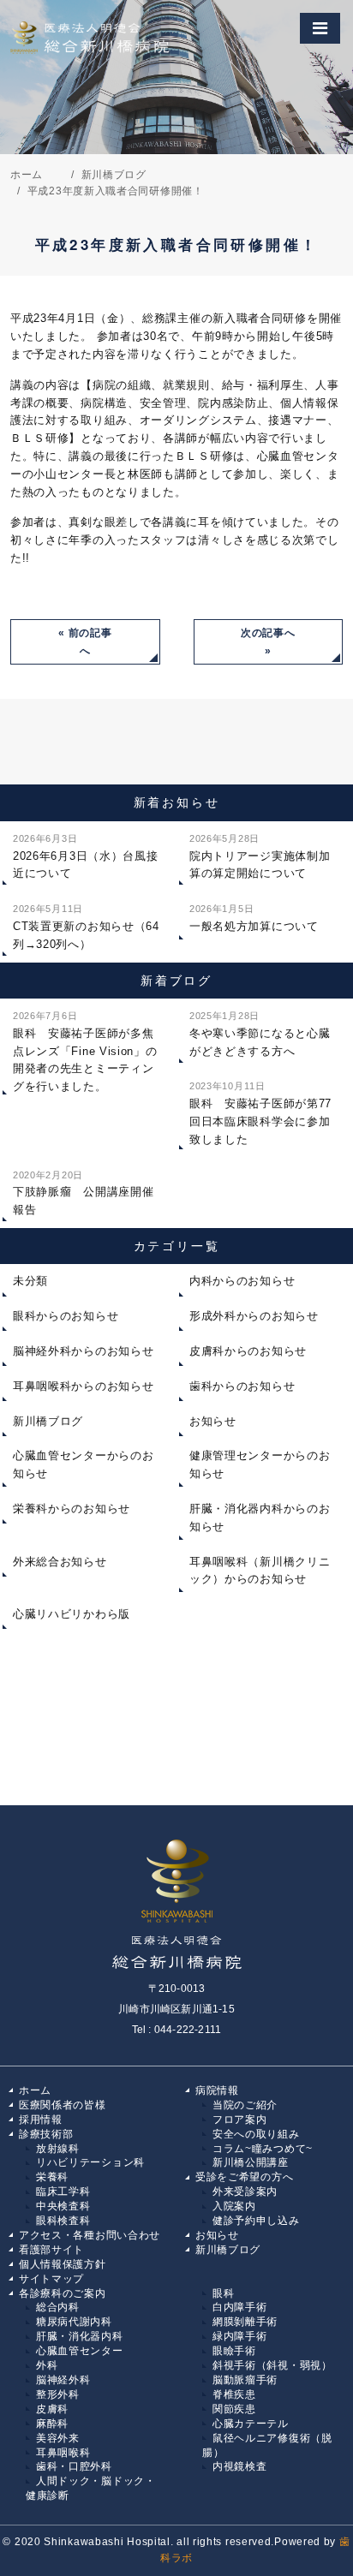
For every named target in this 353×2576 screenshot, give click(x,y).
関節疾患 (234, 2409)
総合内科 (58, 2307)
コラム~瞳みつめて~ (263, 2149)
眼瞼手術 (234, 2351)
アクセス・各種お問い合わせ (90, 2235)
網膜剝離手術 (245, 2322)
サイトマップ (51, 2279)
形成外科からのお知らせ (254, 1316)
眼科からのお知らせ (66, 1316)
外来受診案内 (245, 2191)
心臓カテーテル (251, 2424)
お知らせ (213, 1421)
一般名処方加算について (254, 918)
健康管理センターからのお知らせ (260, 1464)
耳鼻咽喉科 (63, 2453)
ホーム (35, 2090)
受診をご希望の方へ (244, 2177)
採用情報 (41, 2120)
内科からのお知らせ (242, 1281)
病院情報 (217, 2090)
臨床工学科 (63, 2191)
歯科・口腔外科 (74, 2466)
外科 (47, 2365)
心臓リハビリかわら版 (72, 1614)
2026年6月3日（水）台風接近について (86, 857)
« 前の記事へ (85, 642)
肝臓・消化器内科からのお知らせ (260, 1518)
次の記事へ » (268, 642)
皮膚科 (52, 2409)
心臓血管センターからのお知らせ (83, 1464)
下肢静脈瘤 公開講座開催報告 (83, 1193)
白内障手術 (240, 2307)
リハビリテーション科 (90, 2162)
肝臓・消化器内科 (80, 2336)
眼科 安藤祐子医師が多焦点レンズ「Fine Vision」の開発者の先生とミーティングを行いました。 (85, 1052)
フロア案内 (240, 2120)
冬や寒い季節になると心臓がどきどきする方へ (260, 1034)
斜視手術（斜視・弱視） (272, 2365)
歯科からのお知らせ (242, 1386)
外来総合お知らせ (60, 1562)
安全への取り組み (256, 2134)
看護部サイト (51, 2250)
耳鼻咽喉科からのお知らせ (83, 1386)
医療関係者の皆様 (63, 2105)
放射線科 (58, 2149)
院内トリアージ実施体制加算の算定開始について (260, 857)
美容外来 (58, 2438)
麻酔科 (52, 2424)
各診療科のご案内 (63, 2293)
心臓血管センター (80, 2351)
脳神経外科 (63, 2380)
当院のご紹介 (245, 2105)
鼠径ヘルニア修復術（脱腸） (267, 2445)
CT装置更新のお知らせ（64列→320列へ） (86, 927)
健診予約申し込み (256, 2221)
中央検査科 (63, 2206)
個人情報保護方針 (63, 2264)
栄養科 (52, 2177)
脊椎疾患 (234, 2394)
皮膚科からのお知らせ (248, 1351)
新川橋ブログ (48, 1421)
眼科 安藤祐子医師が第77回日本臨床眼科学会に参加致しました (260, 1113)
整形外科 (58, 2394)
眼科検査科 (63, 2221)
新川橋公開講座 (251, 2162)
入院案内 (234, 2206)
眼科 (223, 2293)
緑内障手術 (240, 2336)
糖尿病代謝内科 (74, 2322)
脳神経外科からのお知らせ (83, 1351)
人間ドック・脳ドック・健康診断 (91, 2488)
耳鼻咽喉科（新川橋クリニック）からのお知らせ (260, 1571)
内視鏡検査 (240, 2466)
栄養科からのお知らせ (72, 1509)
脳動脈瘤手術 (245, 2380)
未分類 (30, 1281)
